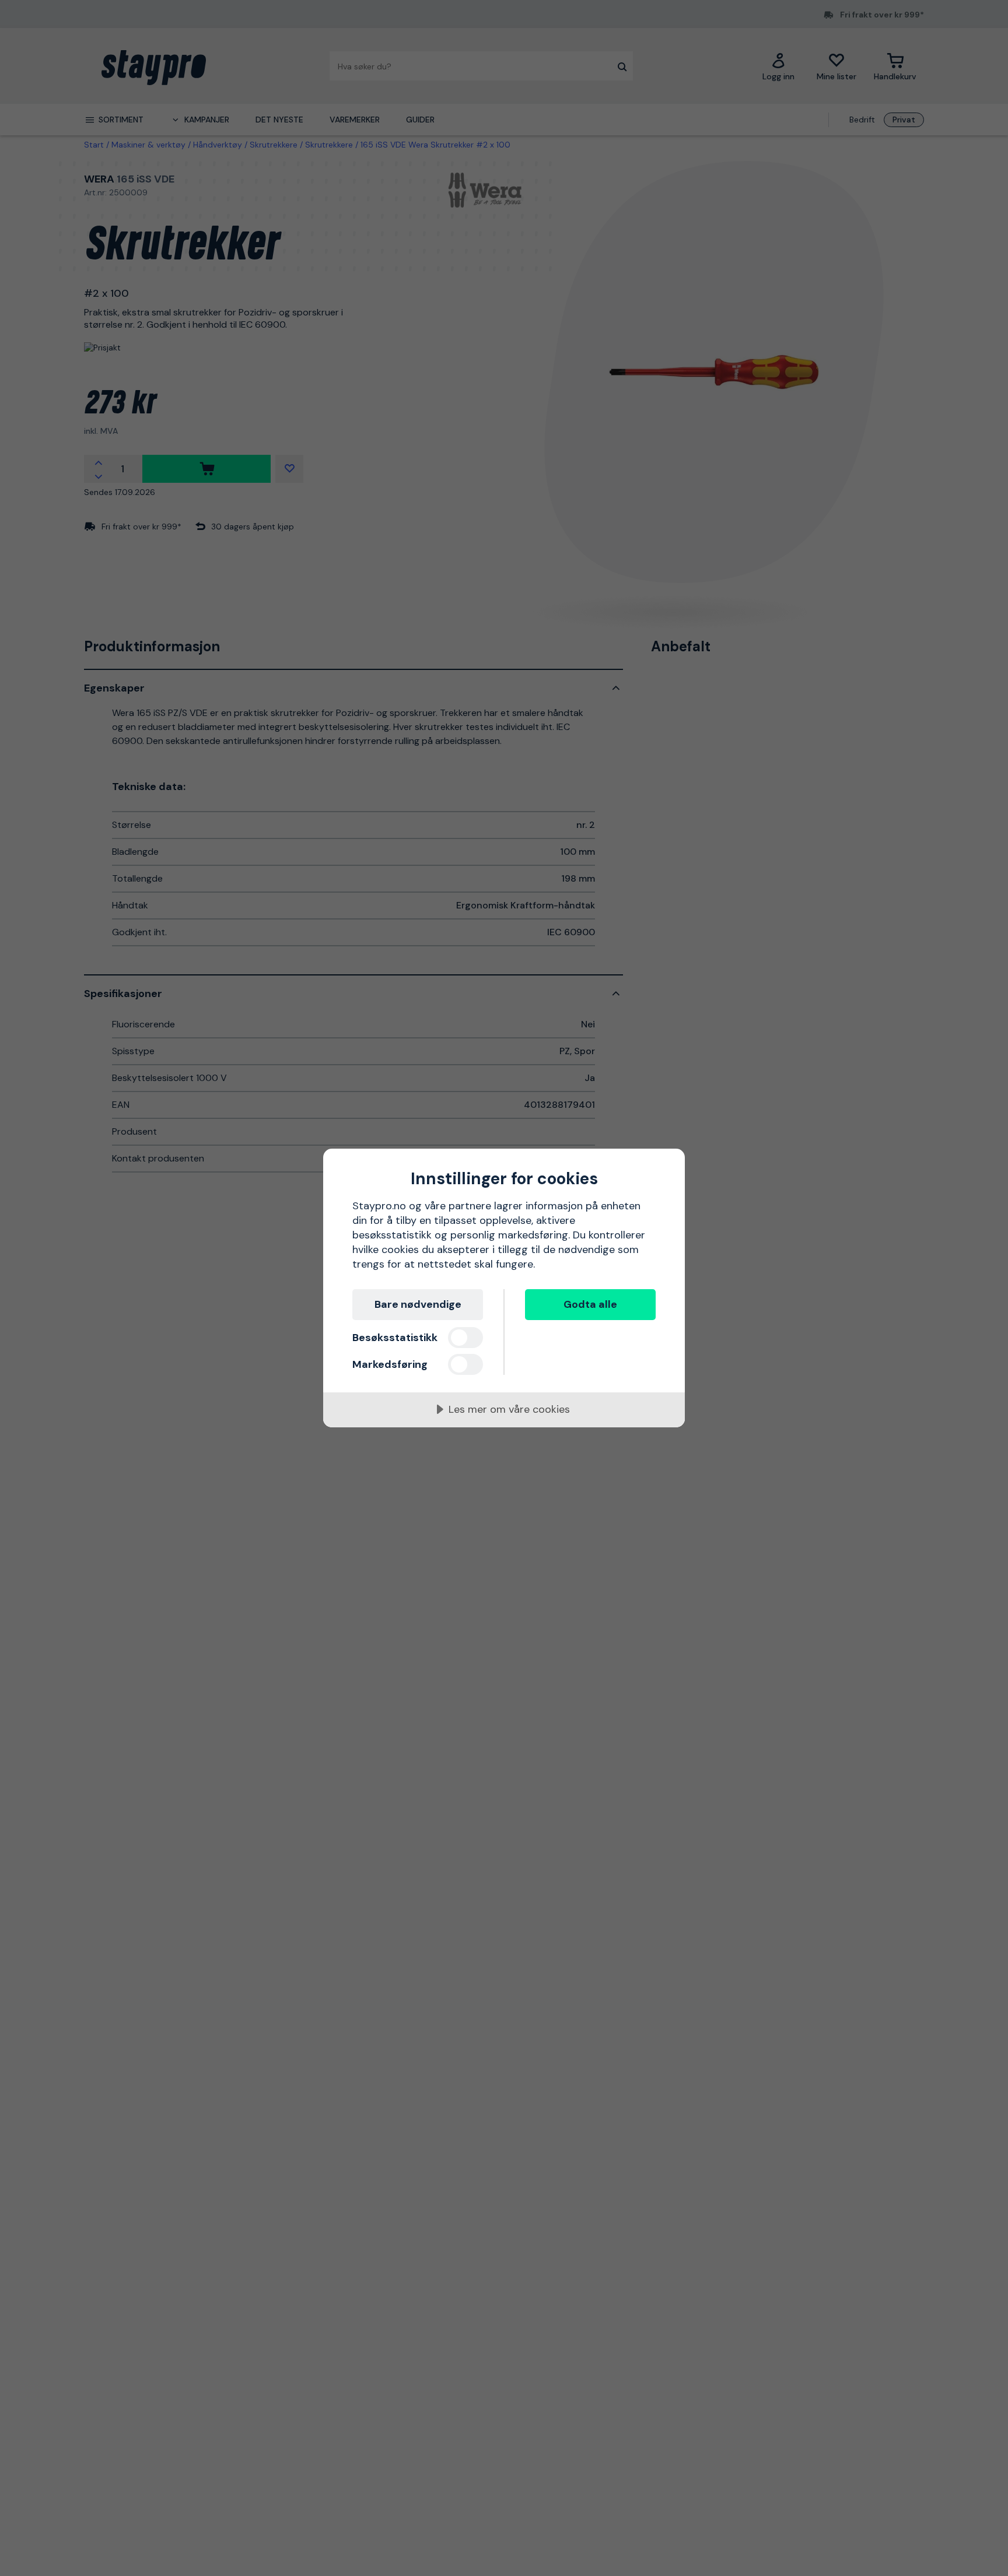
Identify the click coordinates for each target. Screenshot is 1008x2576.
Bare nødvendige (418, 1304)
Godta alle (590, 1304)
